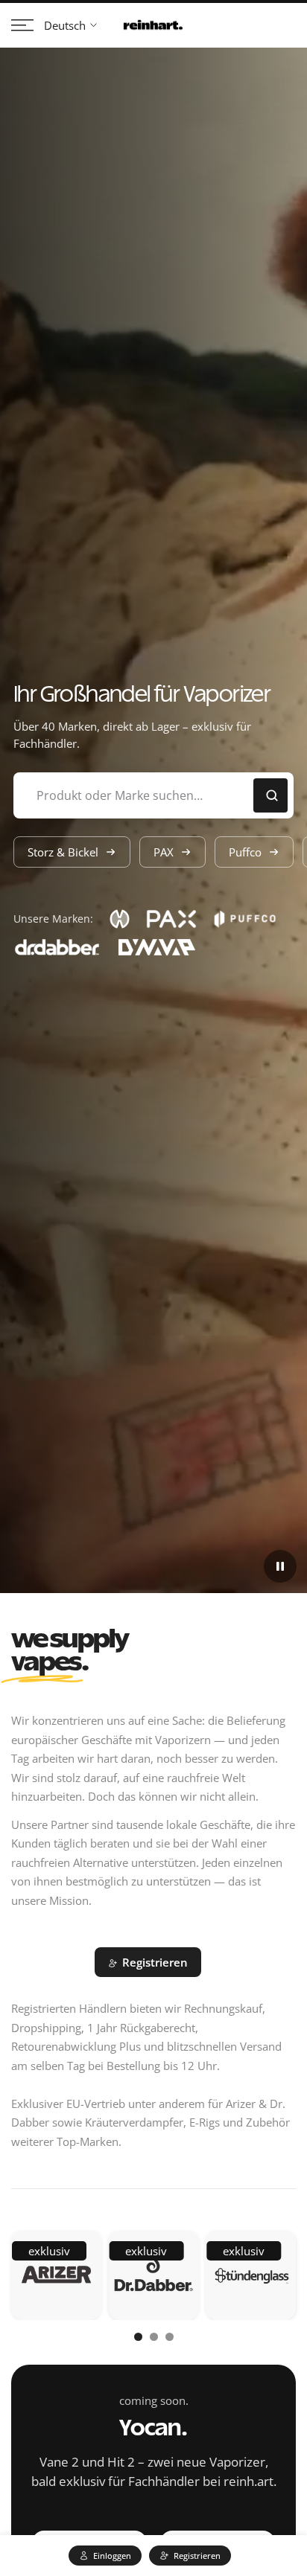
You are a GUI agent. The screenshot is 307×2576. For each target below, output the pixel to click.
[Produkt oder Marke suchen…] (270, 795)
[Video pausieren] (280, 1566)
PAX (164, 852)
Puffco (245, 852)
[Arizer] (56, 2275)
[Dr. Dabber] (154, 2275)
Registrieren (155, 1962)
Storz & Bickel (63, 852)
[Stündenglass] (251, 2275)
